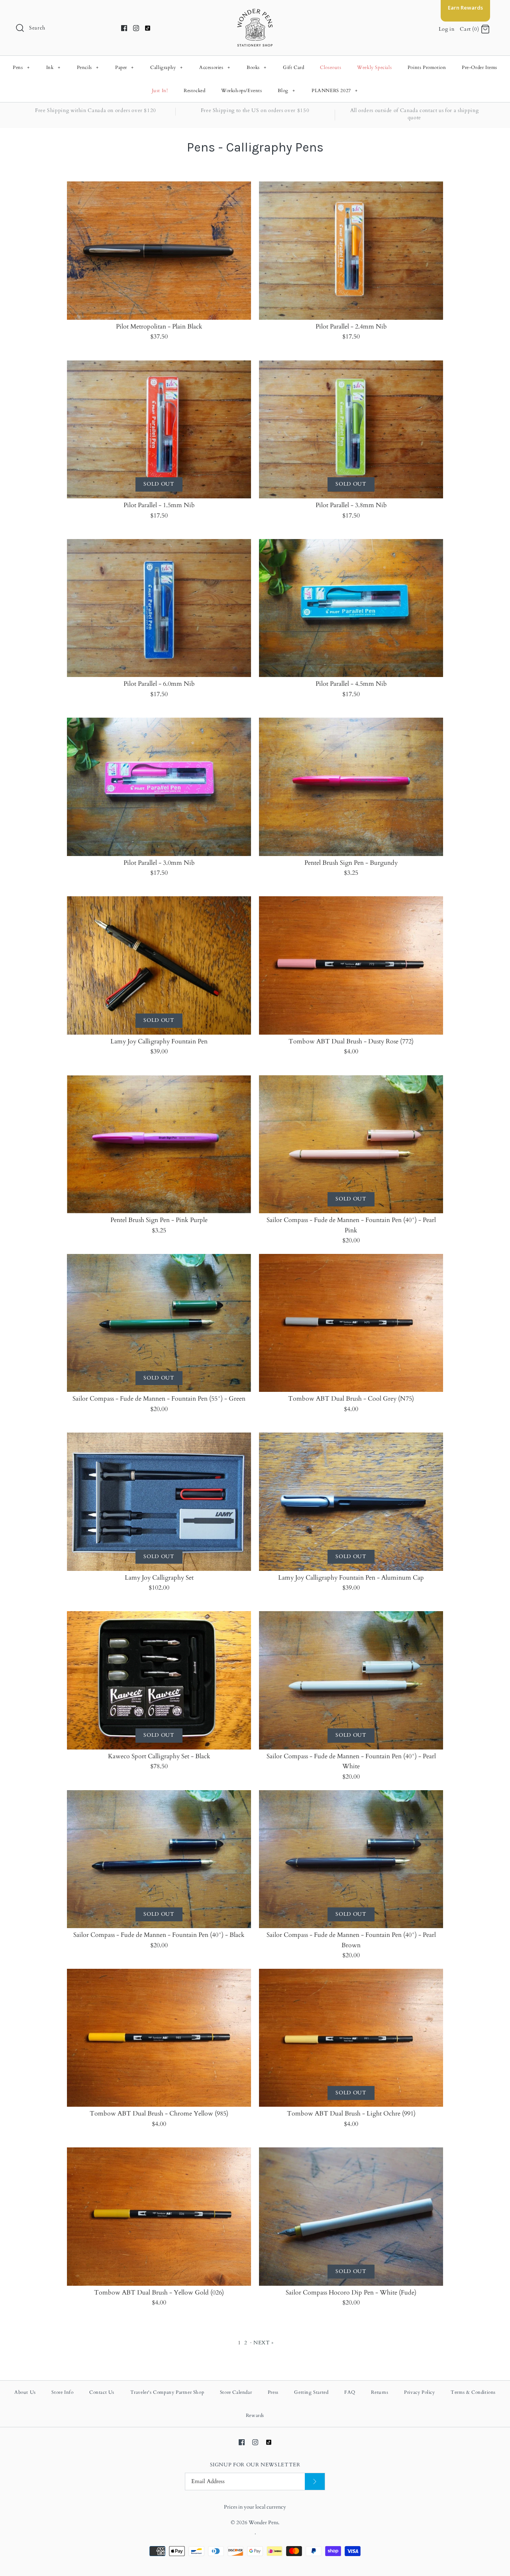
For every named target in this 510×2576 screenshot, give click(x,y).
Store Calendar (236, 2392)
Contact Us (102, 2392)
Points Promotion (427, 67)
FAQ (350, 2392)
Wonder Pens (263, 2523)
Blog (286, 91)
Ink (53, 67)
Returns (380, 2392)
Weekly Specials (374, 67)
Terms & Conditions (473, 2392)
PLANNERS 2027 (335, 91)
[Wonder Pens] (255, 13)
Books (257, 67)
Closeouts (331, 67)
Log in (447, 29)
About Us (25, 2392)
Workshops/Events (242, 91)
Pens (21, 67)
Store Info (62, 2392)
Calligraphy (167, 67)
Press (273, 2392)
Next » (264, 2343)
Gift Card (293, 67)
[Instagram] (136, 28)
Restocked (194, 91)
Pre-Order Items (480, 67)
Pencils (88, 67)
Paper (125, 67)
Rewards (255, 2415)
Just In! (160, 91)
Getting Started (311, 2392)
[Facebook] (124, 28)
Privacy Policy (419, 2392)
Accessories (215, 67)
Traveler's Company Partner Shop (167, 2392)
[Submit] (315, 2482)
